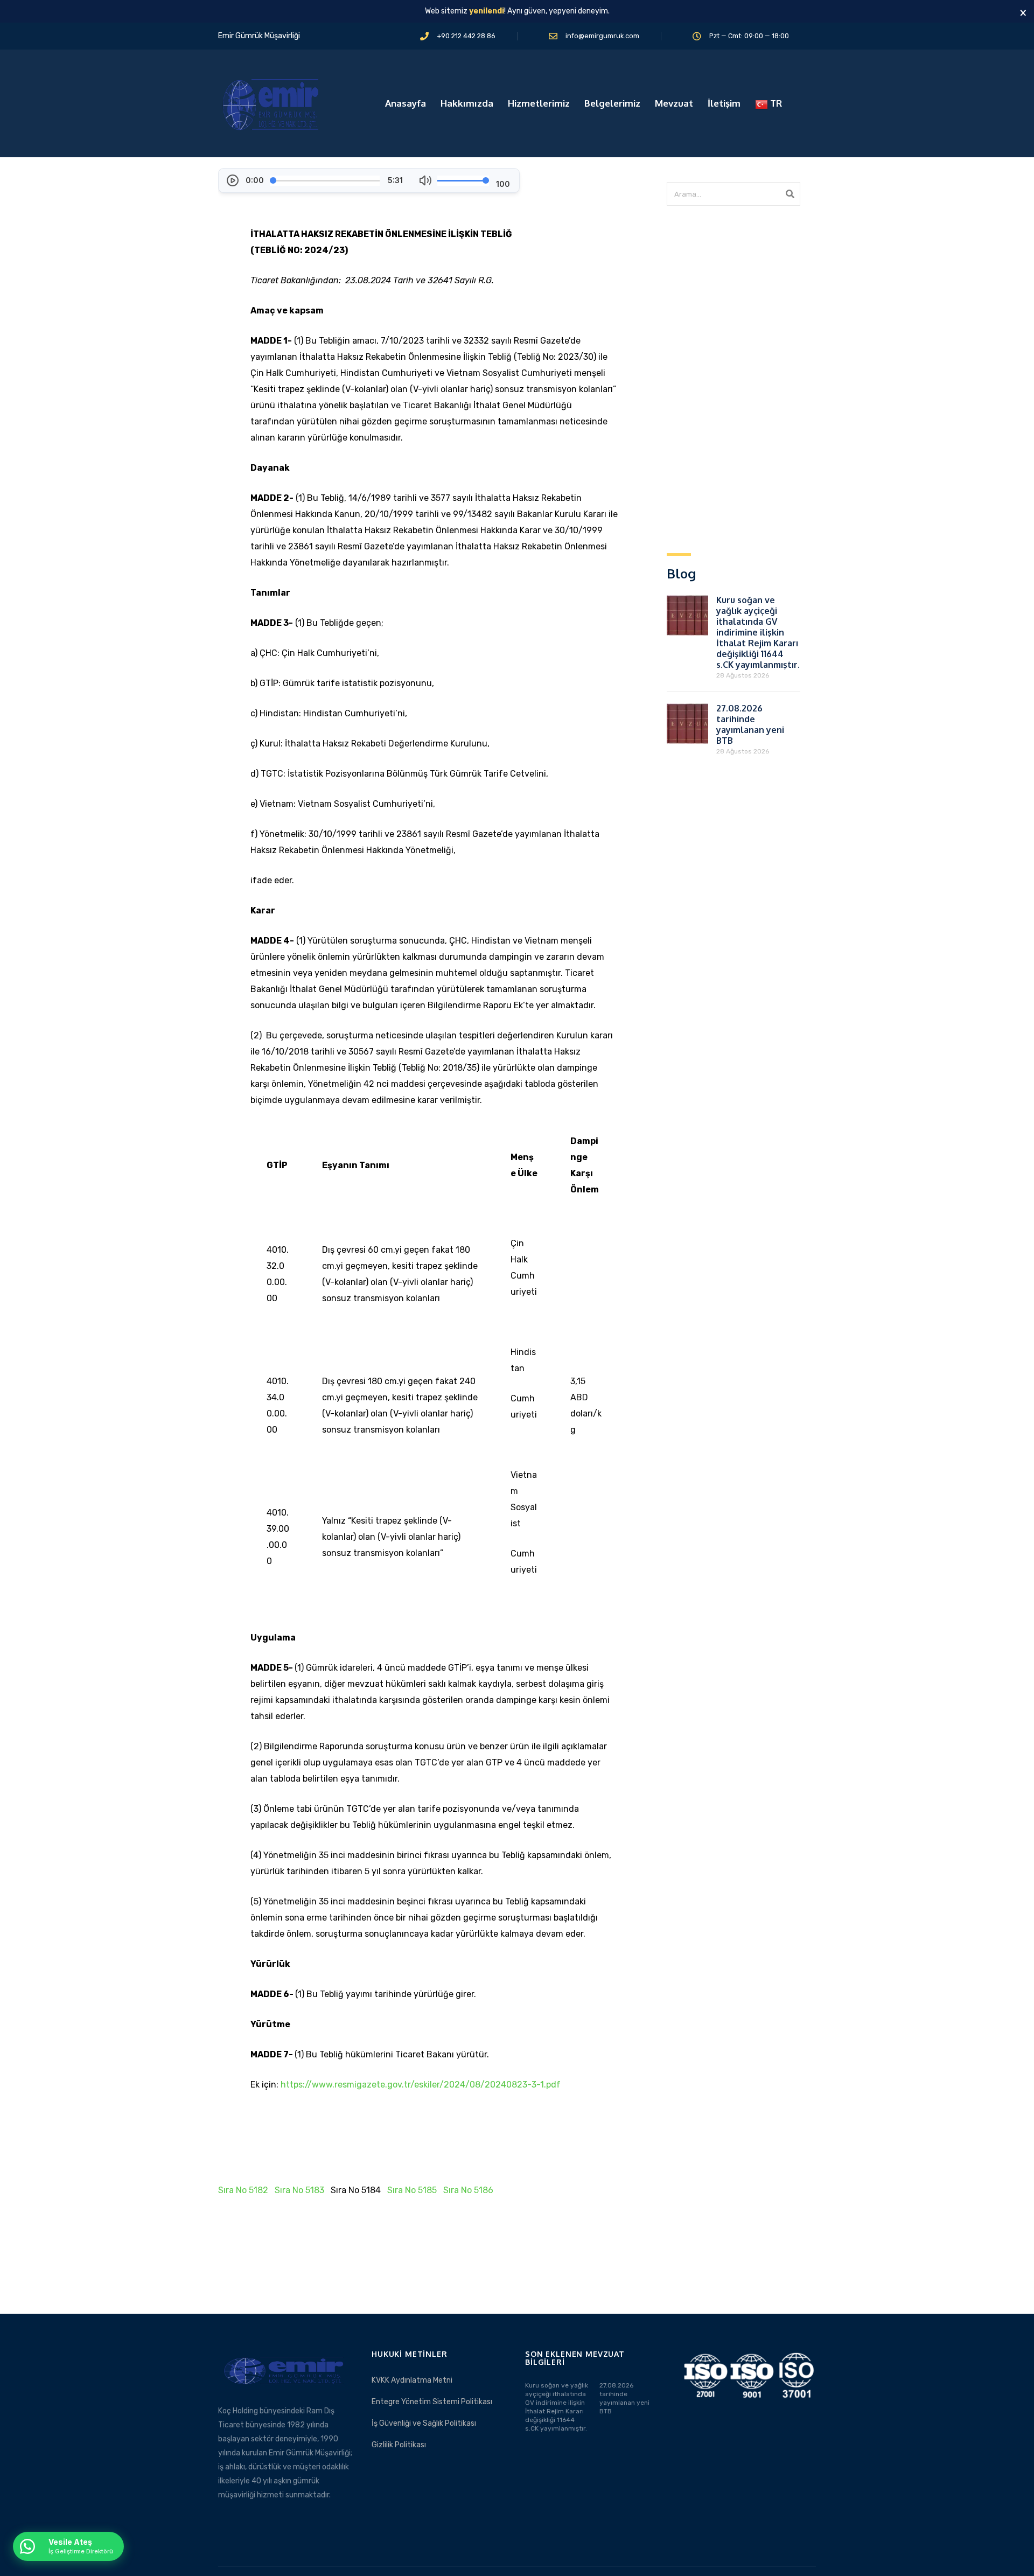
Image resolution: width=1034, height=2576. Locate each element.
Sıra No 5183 (299, 2190)
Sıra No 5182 (243, 2190)
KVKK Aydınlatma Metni (412, 2380)
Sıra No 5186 (468, 2190)
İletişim (724, 103)
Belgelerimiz (612, 103)
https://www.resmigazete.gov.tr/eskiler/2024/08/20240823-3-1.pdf (421, 2085)
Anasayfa (406, 103)
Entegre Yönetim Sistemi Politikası (432, 2402)
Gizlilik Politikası (399, 2445)
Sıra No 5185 (412, 2190)
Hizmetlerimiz (539, 103)
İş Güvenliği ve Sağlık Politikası (424, 2423)
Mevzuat (674, 103)
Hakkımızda (467, 103)
